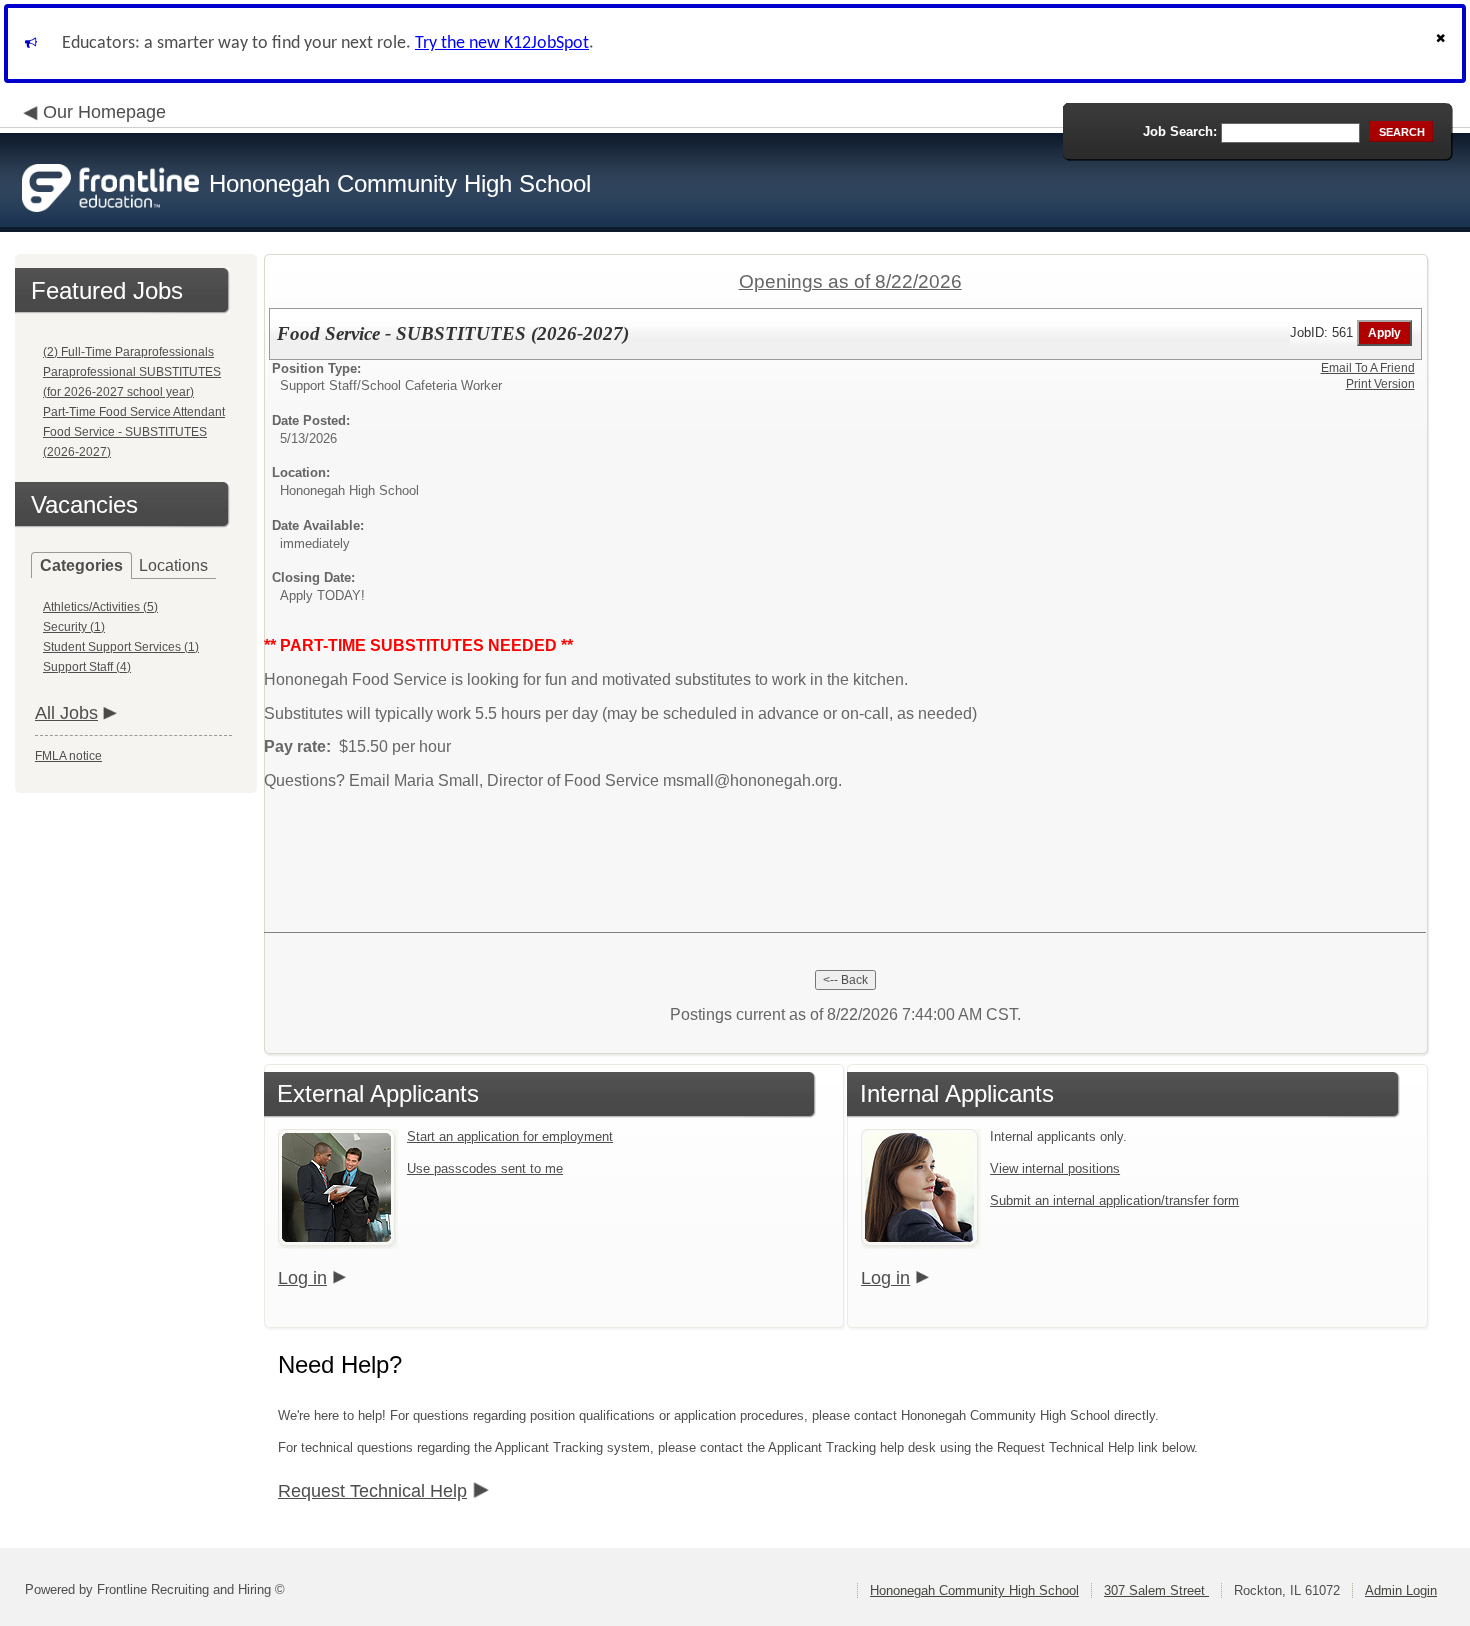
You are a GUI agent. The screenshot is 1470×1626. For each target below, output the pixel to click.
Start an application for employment (510, 1136)
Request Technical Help (372, 1491)
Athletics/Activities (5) (100, 607)
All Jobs (66, 713)
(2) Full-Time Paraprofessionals (128, 352)
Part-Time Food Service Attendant (134, 412)
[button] (1443, 43)
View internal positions (1055, 1168)
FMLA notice (68, 756)
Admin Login (1401, 1590)
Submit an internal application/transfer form (1114, 1200)
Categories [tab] (81, 565)
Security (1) (74, 627)
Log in (302, 1278)
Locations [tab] (173, 565)
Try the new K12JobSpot (502, 43)
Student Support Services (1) (121, 647)
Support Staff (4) (87, 667)
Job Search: (1180, 131)
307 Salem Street (1156, 1590)
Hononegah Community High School (974, 1590)
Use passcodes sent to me (485, 1168)
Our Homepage (104, 112)
